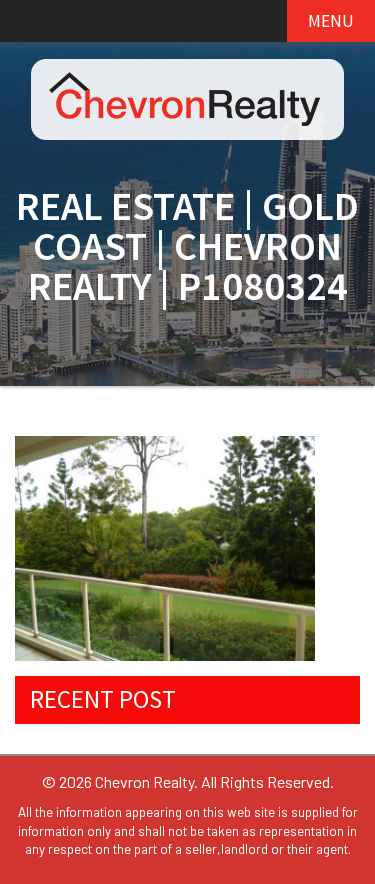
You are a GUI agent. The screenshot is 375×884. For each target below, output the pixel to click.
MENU (331, 21)
